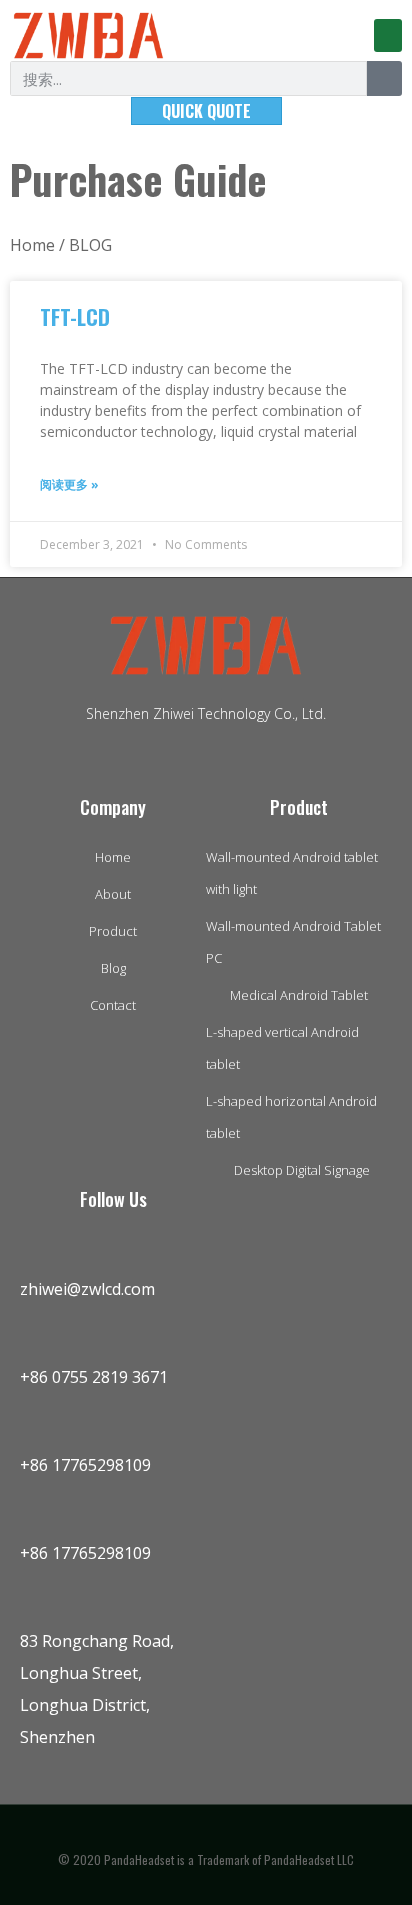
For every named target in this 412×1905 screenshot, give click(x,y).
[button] (388, 35)
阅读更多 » (69, 484)
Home (32, 245)
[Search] (384, 78)
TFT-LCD (75, 316)
